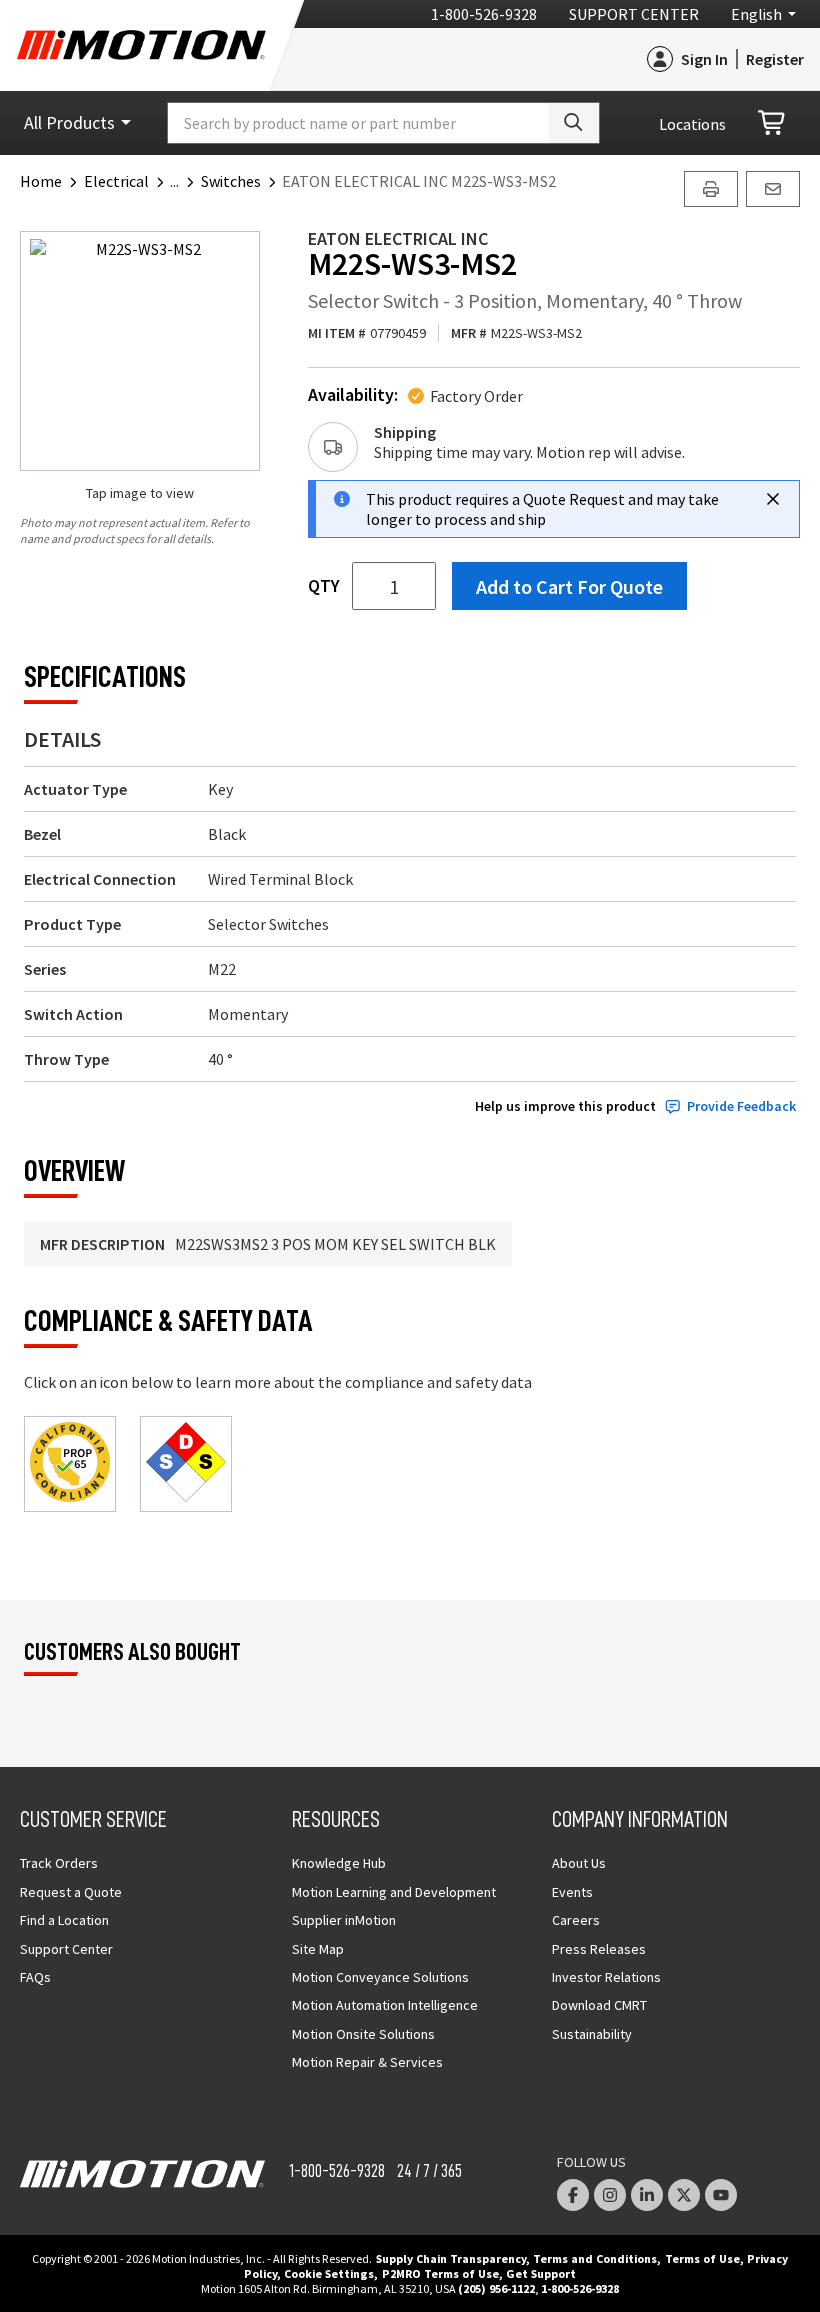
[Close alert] (773, 499)
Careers (576, 1920)
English (756, 14)
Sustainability (592, 2034)
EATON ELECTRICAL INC (398, 238)
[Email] (773, 189)
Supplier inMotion (344, 1920)
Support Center (634, 14)
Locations (692, 124)
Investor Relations (606, 1977)
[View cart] (773, 123)
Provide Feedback (741, 1106)
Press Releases (599, 1949)
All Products (69, 122)
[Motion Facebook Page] (573, 2195)
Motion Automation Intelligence (385, 2005)
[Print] (711, 189)
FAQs (35, 1977)
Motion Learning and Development (394, 1892)
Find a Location (64, 1920)
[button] (185, 181)
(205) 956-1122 (496, 2288)
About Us (579, 1863)
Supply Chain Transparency (451, 2258)
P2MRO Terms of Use (440, 2273)
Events (572, 1892)
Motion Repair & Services (367, 2062)
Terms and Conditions (595, 2258)
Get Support (541, 2273)
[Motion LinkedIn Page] (647, 2195)
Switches (231, 181)
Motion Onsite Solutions (363, 2034)
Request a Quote (71, 1892)
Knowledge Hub (339, 1863)
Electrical (116, 181)
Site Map (318, 1949)
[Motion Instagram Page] (610, 2195)
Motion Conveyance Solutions (380, 1977)
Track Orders (59, 1863)
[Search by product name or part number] (574, 123)
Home (41, 181)
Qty (324, 586)
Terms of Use (702, 2258)
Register (775, 59)
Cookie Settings (329, 2273)
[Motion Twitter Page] (684, 2195)
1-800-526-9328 (484, 14)
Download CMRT (599, 2005)
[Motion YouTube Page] (721, 2195)
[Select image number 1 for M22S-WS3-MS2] (140, 351)
